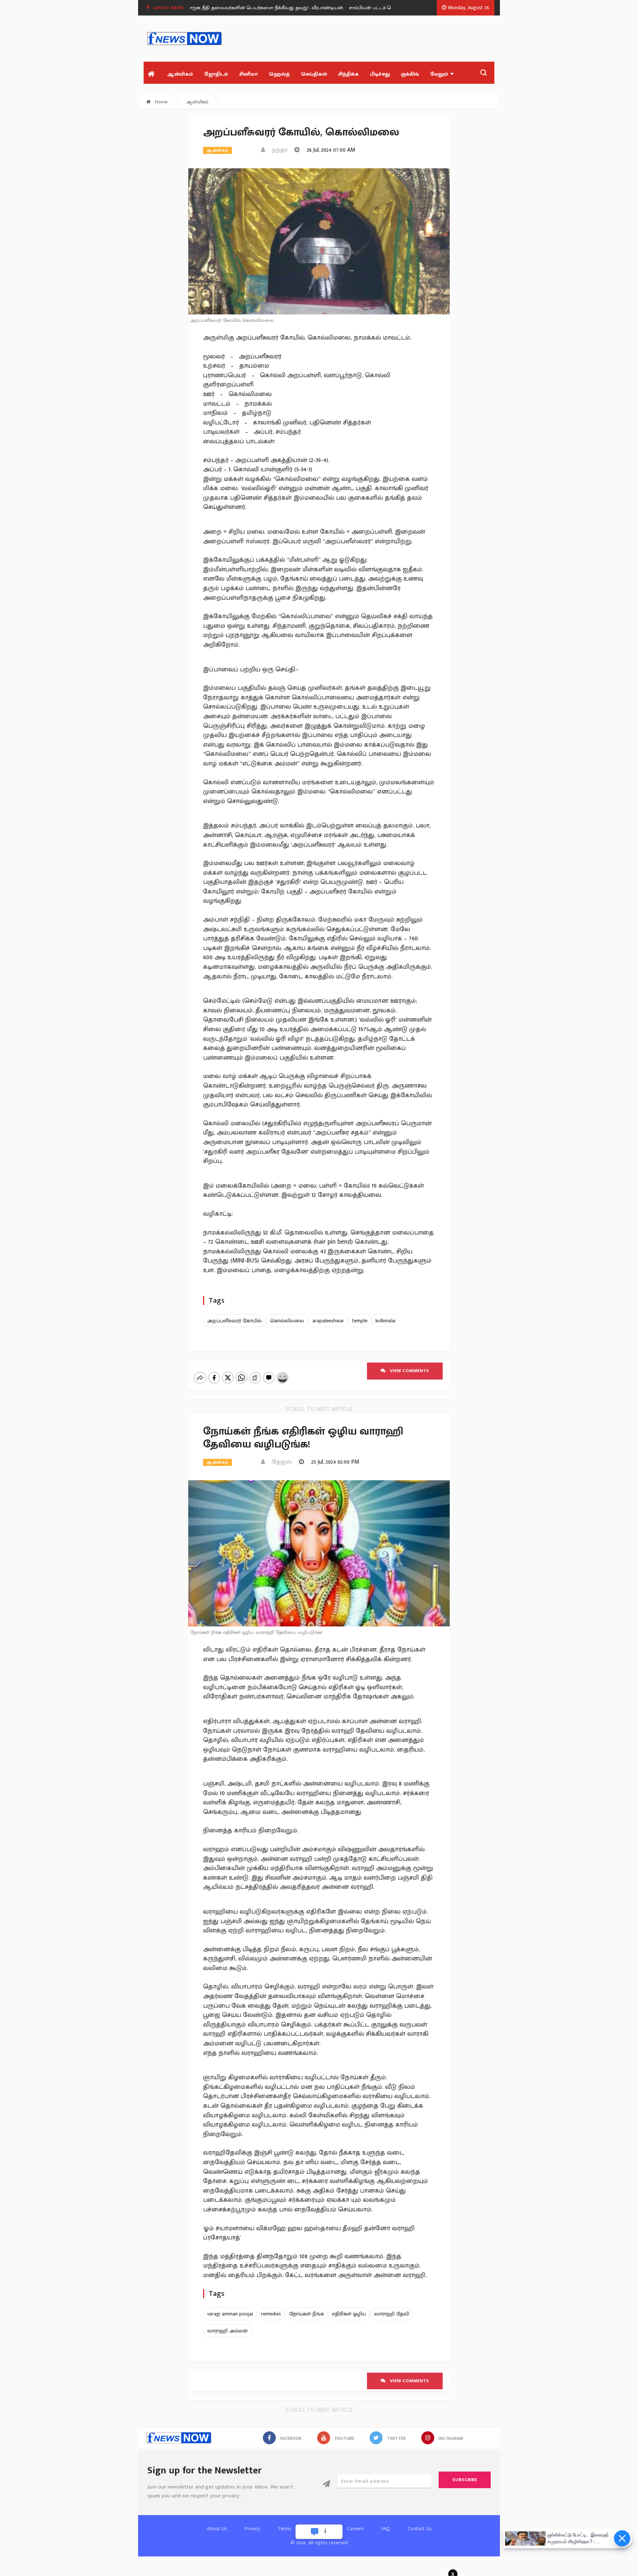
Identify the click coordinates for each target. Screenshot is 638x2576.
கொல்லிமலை (287, 1321)
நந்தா (277, 150)
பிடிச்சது (380, 74)
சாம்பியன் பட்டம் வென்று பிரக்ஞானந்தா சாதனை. (376, 8)
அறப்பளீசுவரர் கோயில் (234, 1321)
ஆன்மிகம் (180, 74)
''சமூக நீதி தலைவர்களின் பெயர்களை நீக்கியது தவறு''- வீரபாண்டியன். (238, 8)
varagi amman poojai (230, 2314)
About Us (217, 2529)
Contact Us (420, 2529)
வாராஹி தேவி (392, 2314)
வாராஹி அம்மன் (227, 2331)
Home (161, 102)
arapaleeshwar (328, 1321)
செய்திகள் (314, 74)
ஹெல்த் (279, 74)
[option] (241, 8)
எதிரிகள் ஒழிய (349, 2314)
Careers (355, 2529)
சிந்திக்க (349, 74)
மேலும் (439, 74)
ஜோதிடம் (216, 74)
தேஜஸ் (280, 1462)
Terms (284, 2529)
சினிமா (248, 74)
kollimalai (385, 1321)
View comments (407, 1371)
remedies (271, 2314)
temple (360, 1321)
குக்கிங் (410, 74)
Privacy (252, 2529)
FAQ (386, 2529)
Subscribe (465, 2480)
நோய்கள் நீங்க (306, 2314)
